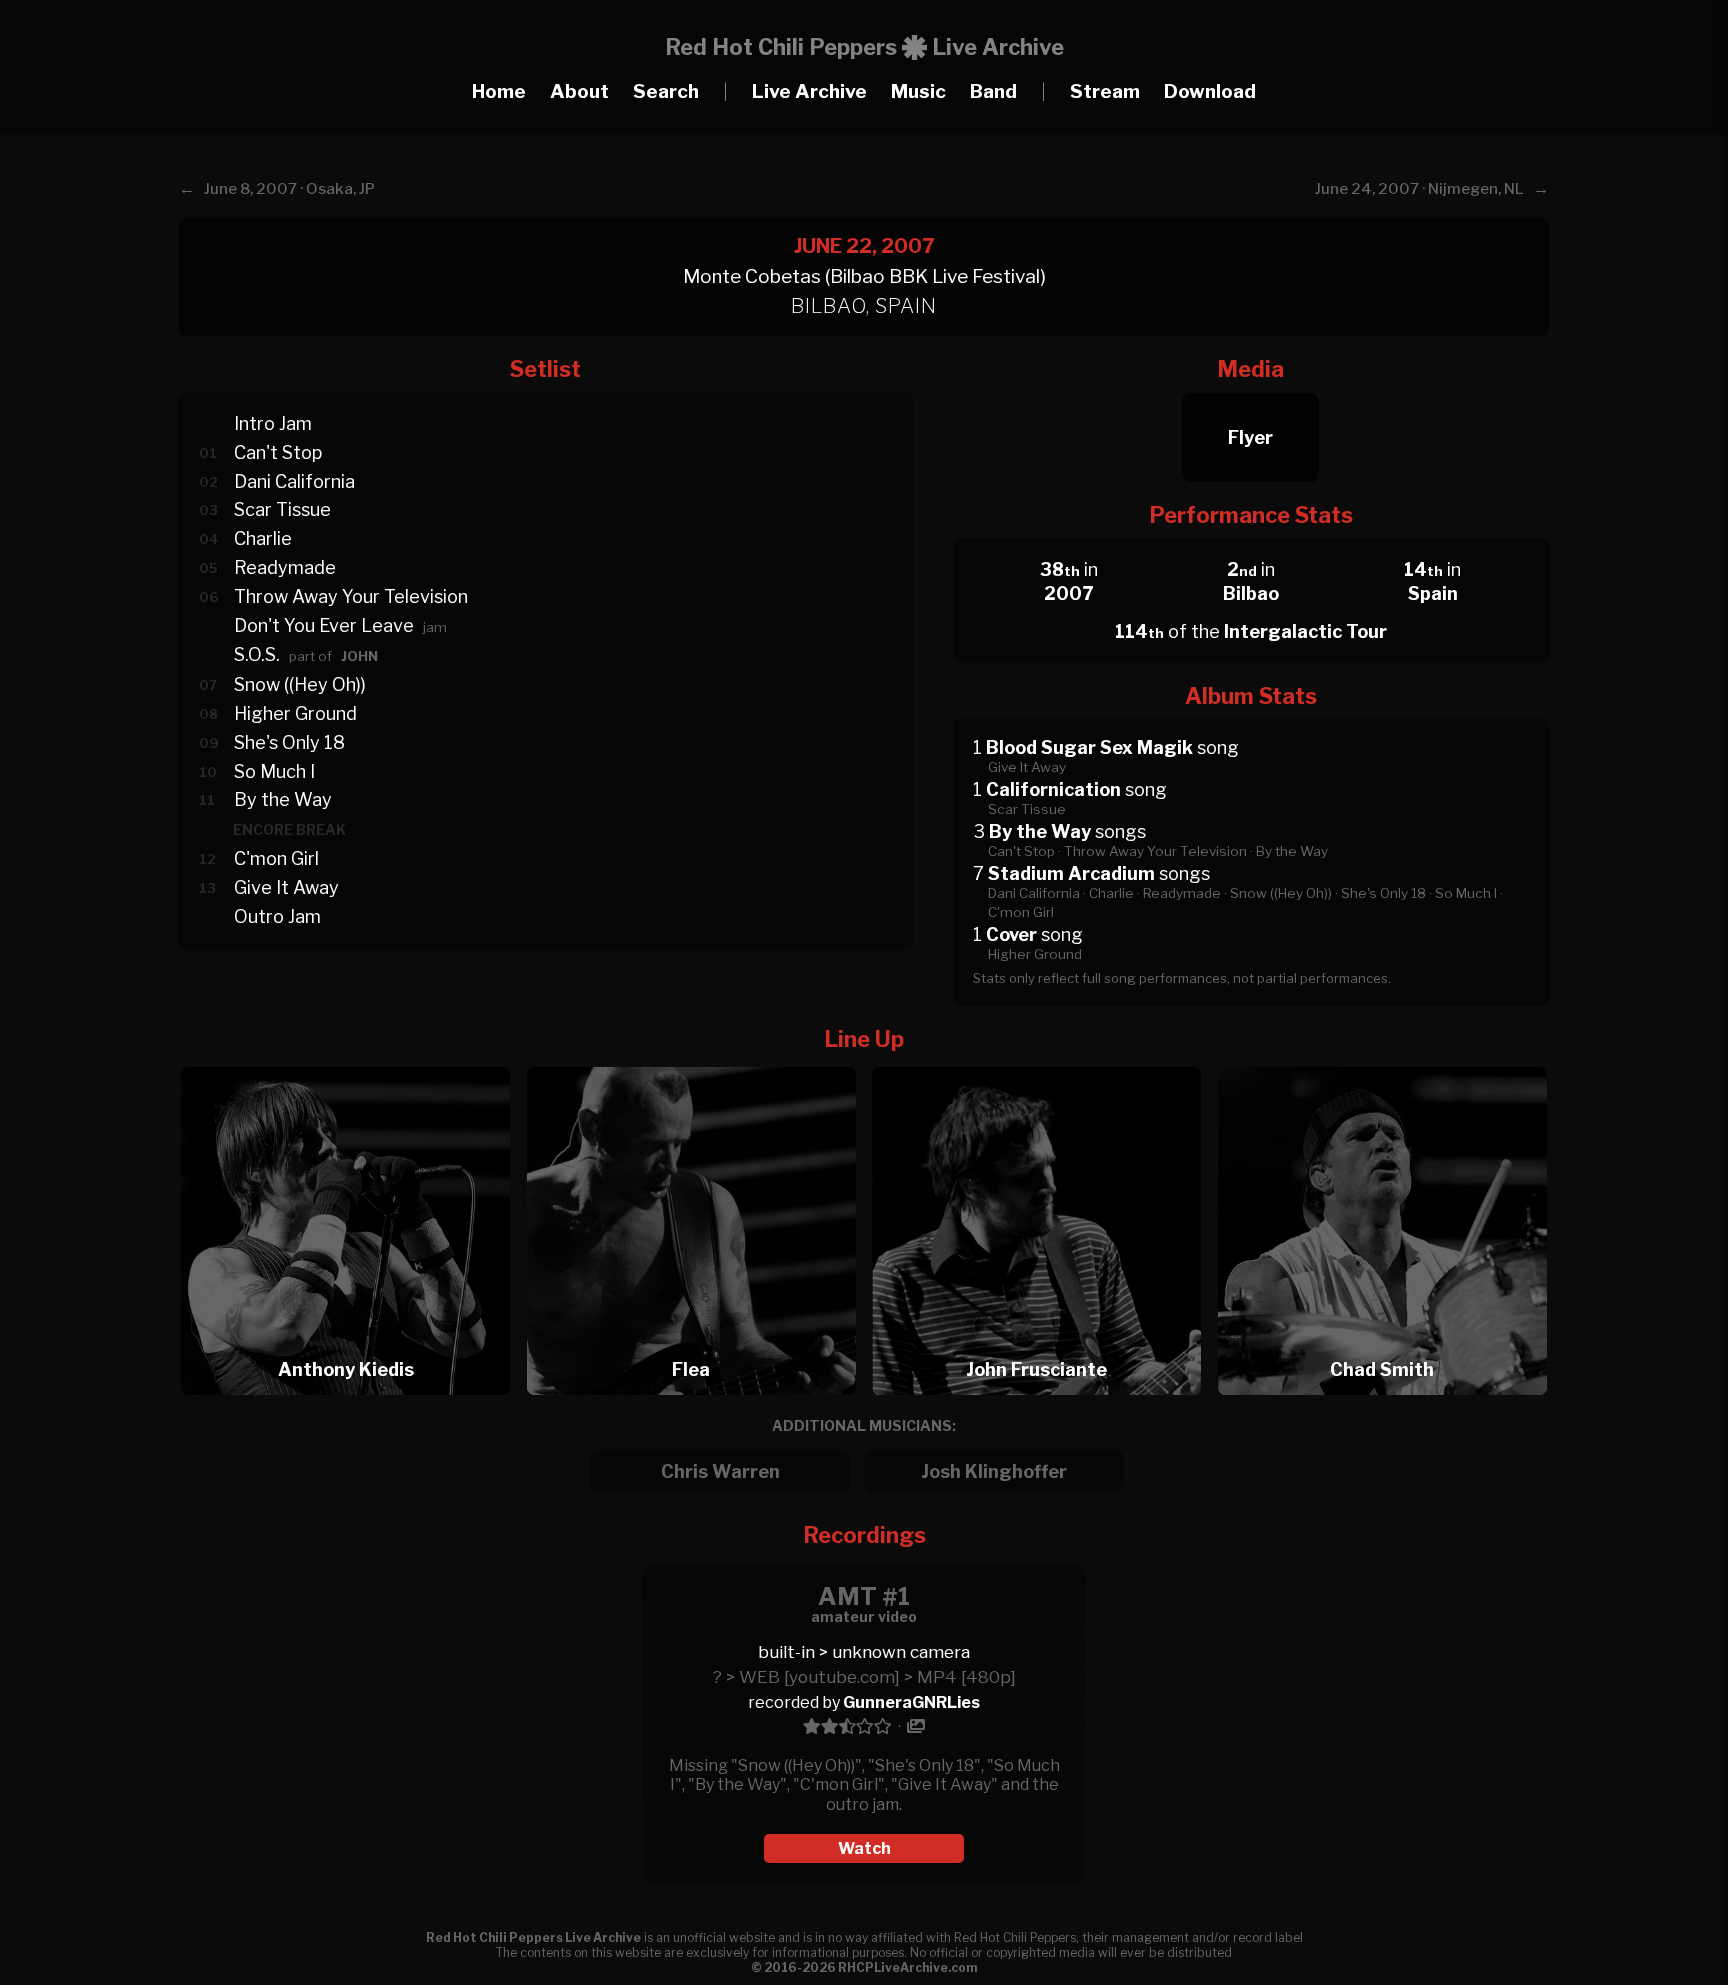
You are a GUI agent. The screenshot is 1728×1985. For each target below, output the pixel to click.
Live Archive (809, 91)
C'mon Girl (276, 858)
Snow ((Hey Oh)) (300, 684)
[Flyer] (1250, 387)
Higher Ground (295, 713)
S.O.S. (257, 654)
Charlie (263, 538)
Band (993, 91)
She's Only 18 (289, 742)
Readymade (285, 567)
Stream (1105, 91)
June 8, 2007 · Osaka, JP (289, 189)
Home (499, 91)
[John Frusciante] (1043, 1061)
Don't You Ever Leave (324, 625)
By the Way (283, 799)
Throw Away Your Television (351, 596)
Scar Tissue (282, 509)
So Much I (274, 771)
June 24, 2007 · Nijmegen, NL (1419, 189)
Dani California (294, 481)
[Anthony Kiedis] (352, 1061)
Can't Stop (278, 452)
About (579, 91)
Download (1210, 91)
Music (918, 91)
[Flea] (698, 1061)
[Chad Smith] (1382, 1061)
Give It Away (286, 887)
